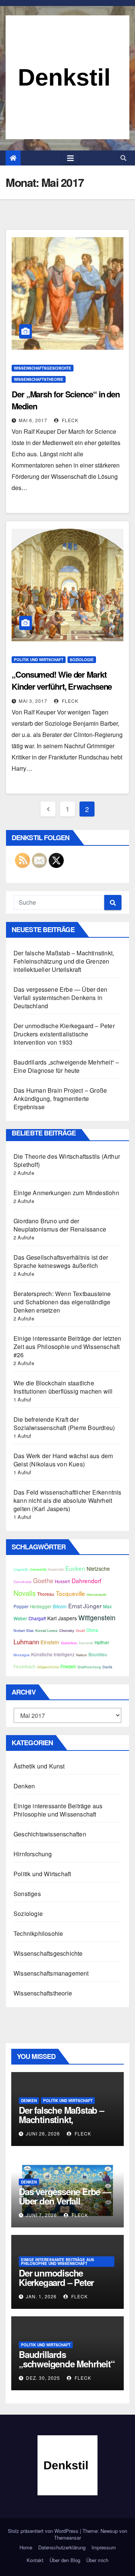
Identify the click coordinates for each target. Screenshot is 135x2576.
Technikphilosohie (38, 1933)
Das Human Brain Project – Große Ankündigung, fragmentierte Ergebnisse (60, 1099)
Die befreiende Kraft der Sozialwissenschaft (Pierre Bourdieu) (64, 1423)
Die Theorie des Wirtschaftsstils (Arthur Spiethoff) (67, 1160)
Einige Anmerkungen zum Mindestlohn (66, 1193)
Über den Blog (65, 2560)
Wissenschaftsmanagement (51, 1973)
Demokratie (22, 1582)
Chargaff (37, 1618)
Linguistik (21, 1569)
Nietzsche (98, 1568)
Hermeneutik (97, 1594)
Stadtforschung (89, 1667)
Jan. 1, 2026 (41, 2296)
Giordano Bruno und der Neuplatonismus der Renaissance (60, 1225)
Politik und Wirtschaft (39, 660)
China (92, 1630)
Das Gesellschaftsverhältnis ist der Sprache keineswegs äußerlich (61, 1261)
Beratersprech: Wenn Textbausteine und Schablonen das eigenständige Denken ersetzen (62, 1302)
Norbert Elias (24, 1630)
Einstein (50, 1642)
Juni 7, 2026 (41, 2215)
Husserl (62, 1581)
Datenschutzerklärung (62, 2547)
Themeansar (67, 2538)
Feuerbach (25, 1666)
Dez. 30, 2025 (43, 2378)
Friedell (68, 1666)
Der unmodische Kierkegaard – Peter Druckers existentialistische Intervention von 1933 (64, 1034)
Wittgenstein (97, 1617)
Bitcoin (60, 1606)
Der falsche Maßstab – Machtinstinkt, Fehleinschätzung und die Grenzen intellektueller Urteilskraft (64, 961)
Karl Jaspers (62, 1618)
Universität (38, 1569)
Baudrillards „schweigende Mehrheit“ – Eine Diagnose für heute (66, 1066)
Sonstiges (27, 1894)
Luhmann (26, 1642)
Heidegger (41, 1606)
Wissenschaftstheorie (39, 379)
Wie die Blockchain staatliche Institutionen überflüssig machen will (63, 1387)
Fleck (69, 420)
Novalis (25, 1593)
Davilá (107, 1667)
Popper (21, 1606)
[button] (123, 158)
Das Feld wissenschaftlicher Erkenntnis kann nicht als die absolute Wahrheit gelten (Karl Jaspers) (67, 1500)
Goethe (43, 1580)
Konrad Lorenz (46, 1630)
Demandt (86, 1643)
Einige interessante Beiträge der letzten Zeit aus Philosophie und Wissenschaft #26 (67, 1347)
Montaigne (22, 1655)
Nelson (82, 1655)
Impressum (104, 2547)
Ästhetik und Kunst (39, 1766)
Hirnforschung (33, 1854)
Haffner (102, 1642)
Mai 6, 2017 (33, 420)
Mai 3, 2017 (33, 701)
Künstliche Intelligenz (53, 1654)
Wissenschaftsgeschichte (43, 368)
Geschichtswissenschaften (50, 1834)
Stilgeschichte (48, 1667)
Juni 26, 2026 (43, 2133)
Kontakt (35, 2560)
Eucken (75, 1568)
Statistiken (69, 1643)
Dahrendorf (86, 1580)
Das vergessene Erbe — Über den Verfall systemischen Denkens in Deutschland (60, 998)
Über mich (97, 2560)
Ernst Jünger (85, 1606)
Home (26, 2547)
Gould (80, 1630)
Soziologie (82, 660)
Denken (24, 1786)
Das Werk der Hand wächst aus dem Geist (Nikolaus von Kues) (63, 1460)
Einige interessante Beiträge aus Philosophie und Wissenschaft (58, 1810)
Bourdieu (98, 1654)
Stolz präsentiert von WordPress (44, 2531)
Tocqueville (70, 1593)
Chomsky (67, 1630)
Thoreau (46, 1594)
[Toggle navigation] (70, 158)
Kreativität (56, 1569)
